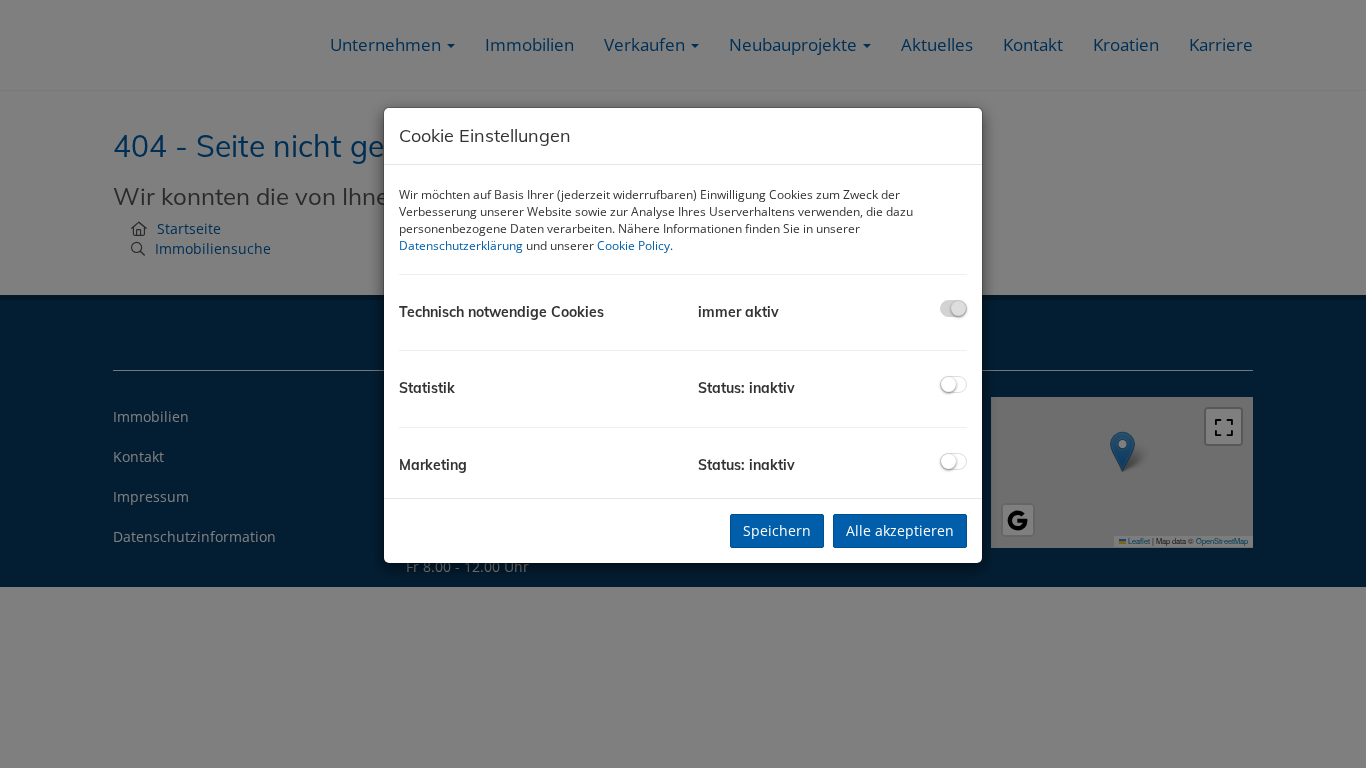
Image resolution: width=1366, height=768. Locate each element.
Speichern (777, 530)
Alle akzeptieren (900, 530)
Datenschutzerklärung (461, 245)
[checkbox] (953, 308)
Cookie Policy (633, 245)
